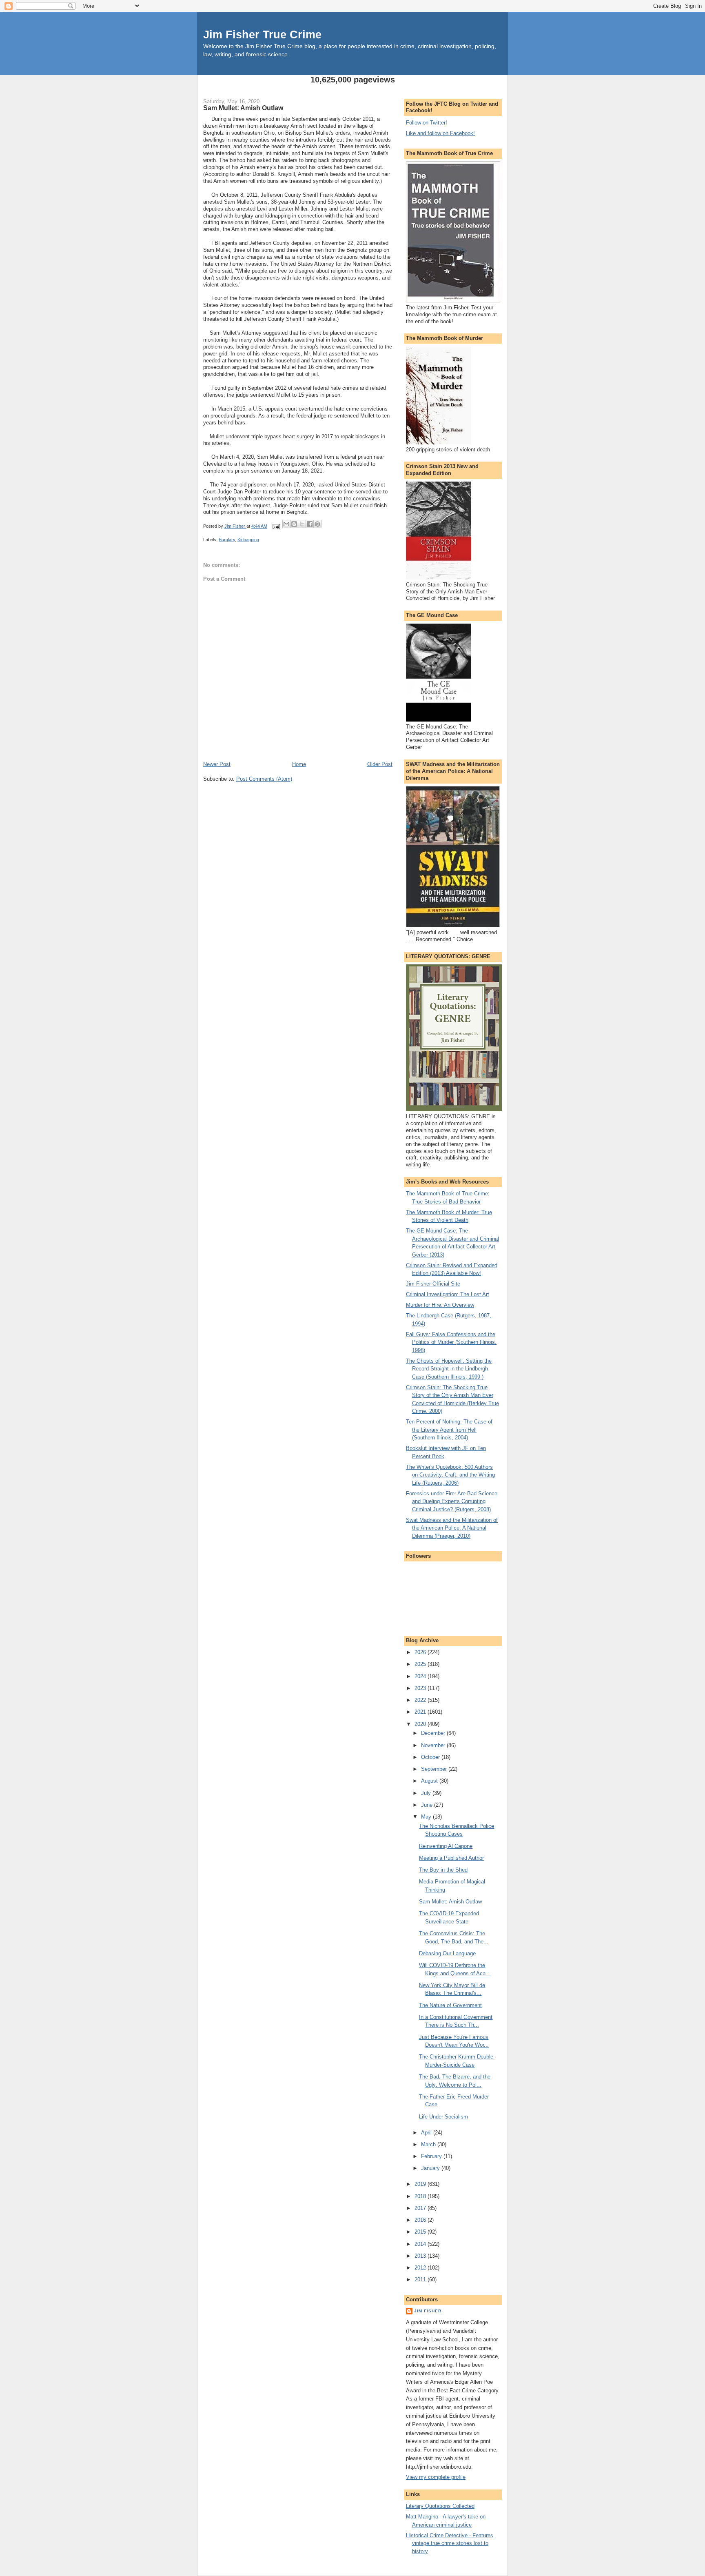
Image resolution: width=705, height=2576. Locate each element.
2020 (421, 1724)
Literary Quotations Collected (440, 2506)
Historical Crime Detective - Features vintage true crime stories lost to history (450, 2543)
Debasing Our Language (447, 1953)
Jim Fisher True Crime (262, 34)
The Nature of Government (450, 2005)
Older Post (380, 764)
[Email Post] (276, 526)
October (431, 1757)
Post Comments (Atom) (264, 779)
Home (299, 764)
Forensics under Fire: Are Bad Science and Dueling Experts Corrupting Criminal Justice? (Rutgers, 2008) (452, 1501)
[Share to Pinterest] (317, 524)
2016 (421, 2220)
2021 (421, 1712)
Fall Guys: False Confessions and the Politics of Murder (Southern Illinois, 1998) (451, 1342)
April (427, 2133)
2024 (421, 1676)
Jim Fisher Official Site (433, 1284)
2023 (421, 1688)
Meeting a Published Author (451, 1858)
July (427, 1793)
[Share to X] (302, 524)
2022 (421, 1700)
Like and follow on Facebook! (440, 133)
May (427, 1817)
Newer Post (217, 764)
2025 (421, 1664)
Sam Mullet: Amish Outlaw (450, 1902)
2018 (421, 2196)
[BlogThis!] (294, 524)
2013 (421, 2256)
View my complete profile (436, 2477)
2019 (421, 2184)
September (435, 1769)
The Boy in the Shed (443, 1870)
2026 (421, 1652)
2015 (421, 2232)
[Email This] (286, 524)
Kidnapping (248, 540)
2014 (421, 2244)
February (432, 2156)
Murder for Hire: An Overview (440, 1305)
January (431, 2168)
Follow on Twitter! (427, 123)
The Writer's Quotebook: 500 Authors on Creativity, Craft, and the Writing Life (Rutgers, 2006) (450, 1475)
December (434, 1733)
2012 (421, 2268)
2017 (421, 2208)
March (429, 2144)
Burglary (227, 540)
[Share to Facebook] (310, 524)
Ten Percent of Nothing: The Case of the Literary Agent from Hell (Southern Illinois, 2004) (449, 1430)
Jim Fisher (428, 2311)
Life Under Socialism (443, 2117)
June (428, 1805)
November (434, 1745)
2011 (421, 2280)
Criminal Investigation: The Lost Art (448, 1294)
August (430, 1781)
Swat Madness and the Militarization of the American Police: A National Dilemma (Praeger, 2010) (452, 1528)
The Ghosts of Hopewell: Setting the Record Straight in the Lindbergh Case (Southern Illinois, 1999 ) (449, 1369)
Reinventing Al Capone (446, 1846)
